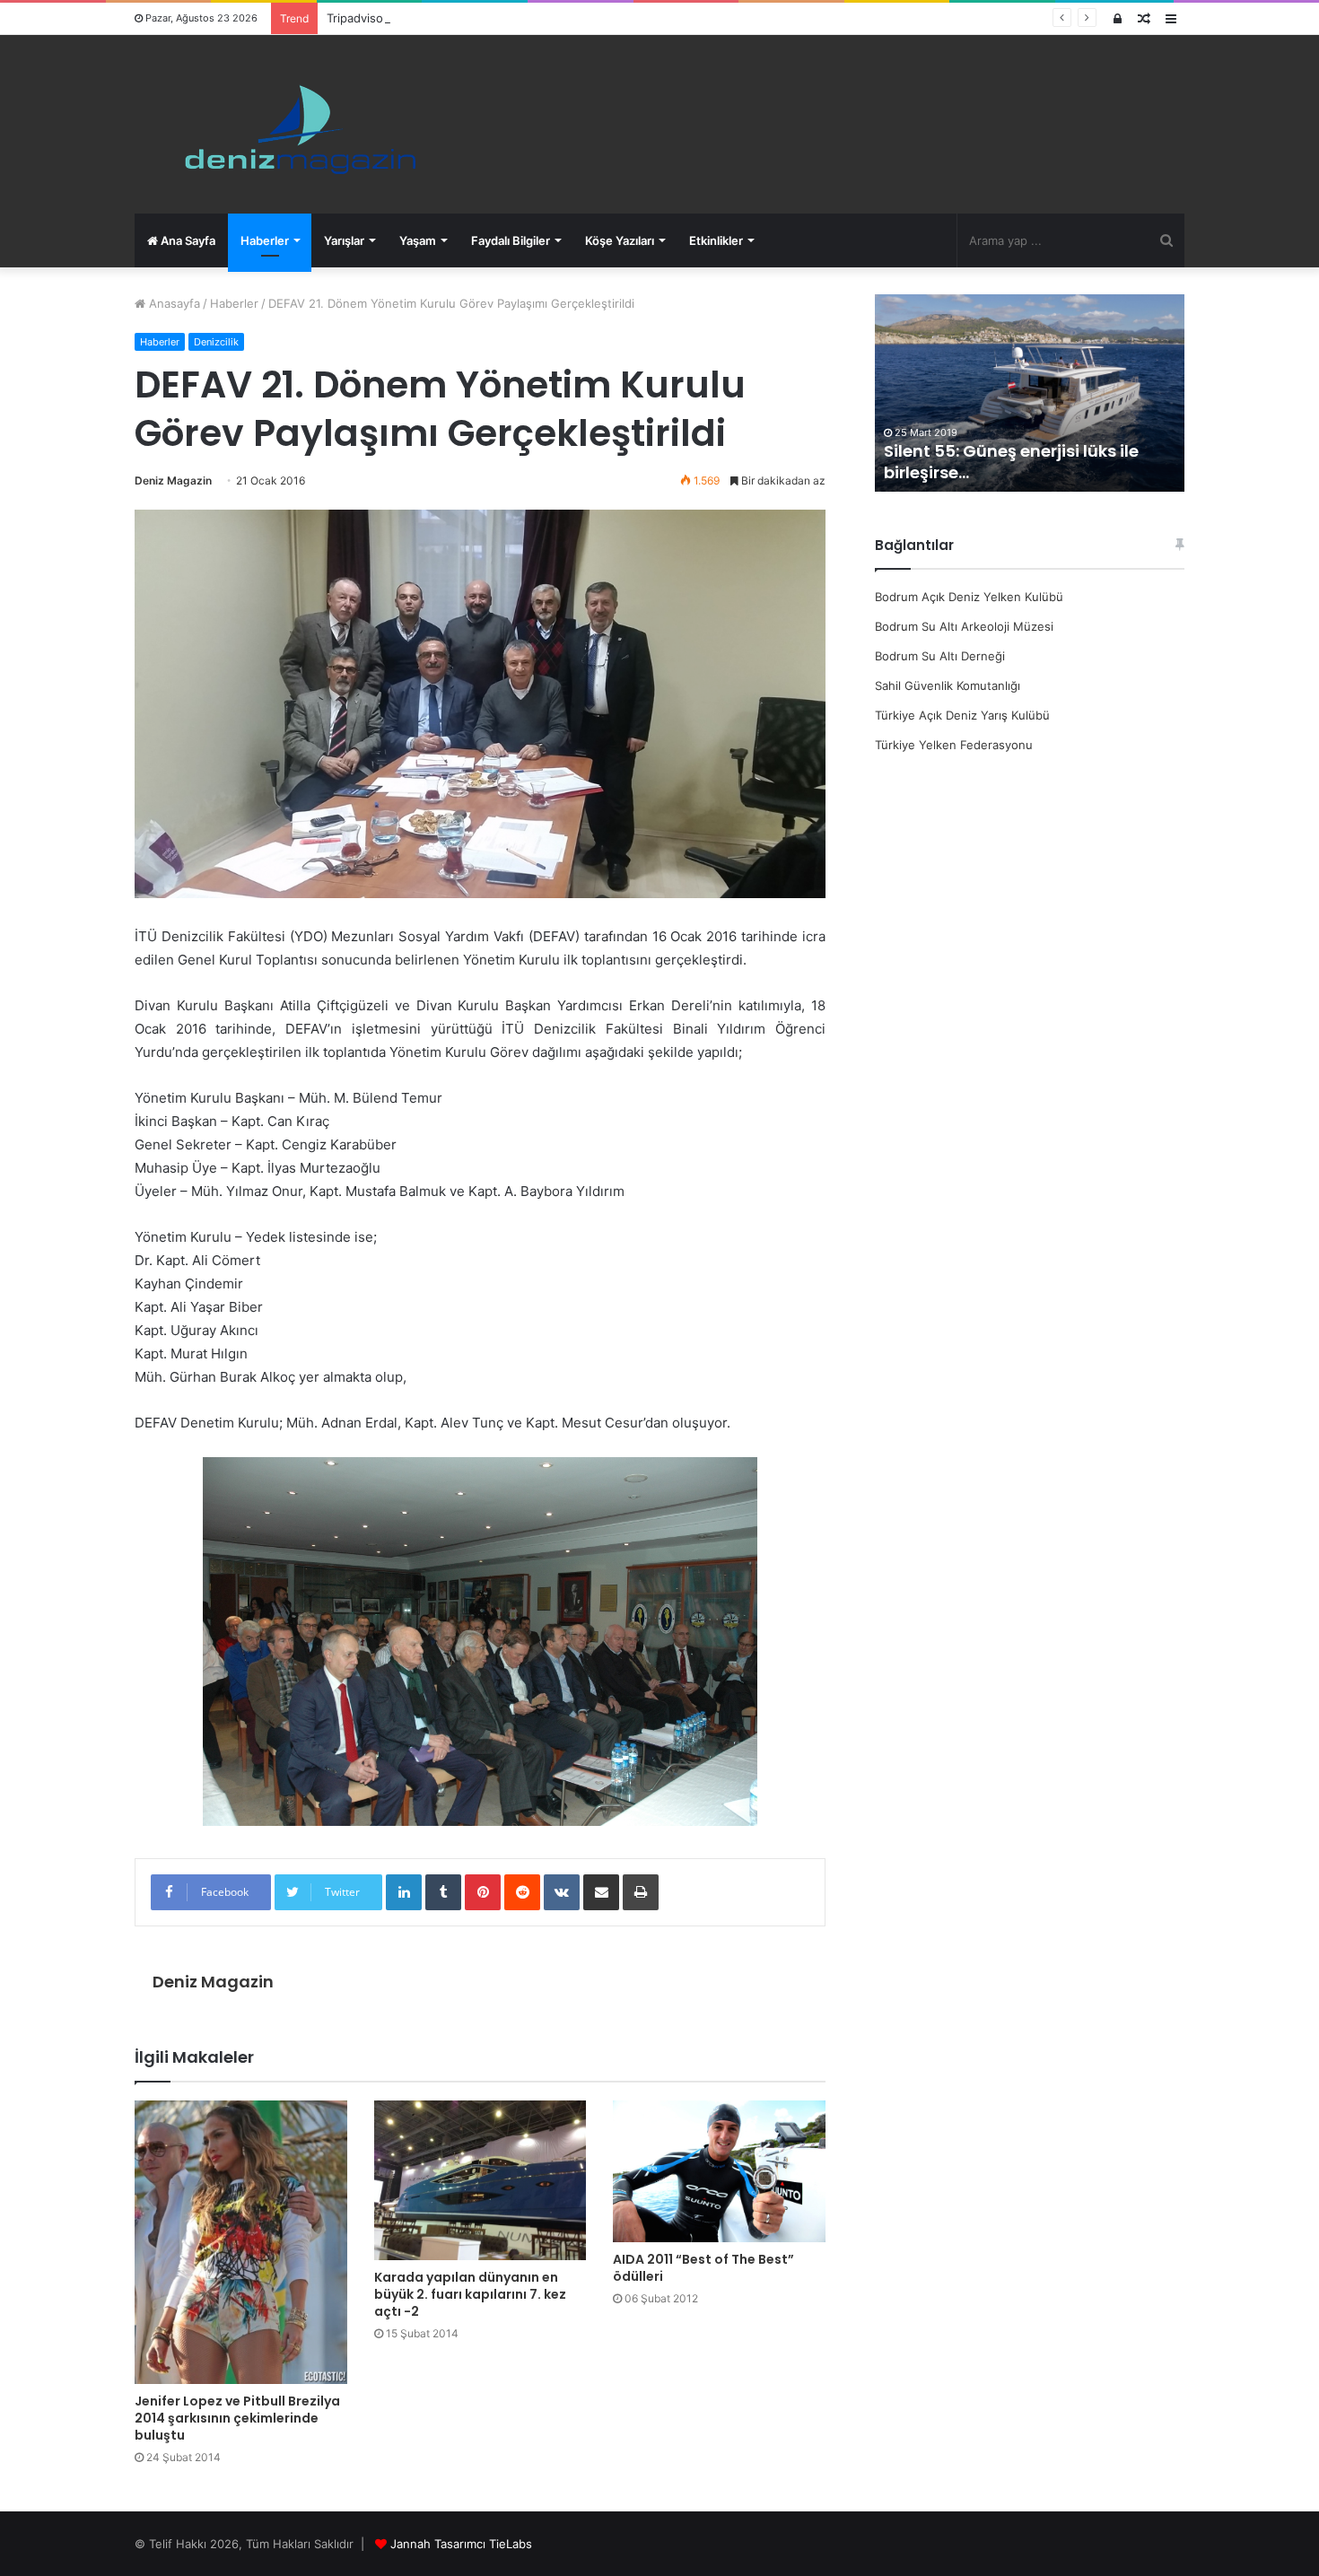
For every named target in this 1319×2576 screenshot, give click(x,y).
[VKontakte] (562, 1892)
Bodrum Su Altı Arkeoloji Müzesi (964, 626)
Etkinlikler (716, 240)
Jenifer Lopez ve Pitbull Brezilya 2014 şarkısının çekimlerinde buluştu (237, 2418)
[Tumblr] (443, 1892)
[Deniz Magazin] (292, 124)
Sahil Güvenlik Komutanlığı (948, 685)
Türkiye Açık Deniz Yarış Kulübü (962, 715)
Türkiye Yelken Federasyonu (954, 745)
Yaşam (418, 240)
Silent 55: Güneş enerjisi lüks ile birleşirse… (1011, 461)
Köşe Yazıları (620, 240)
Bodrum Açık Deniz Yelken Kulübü (969, 597)
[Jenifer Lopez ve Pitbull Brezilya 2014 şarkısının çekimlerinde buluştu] (241, 2242)
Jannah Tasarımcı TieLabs (461, 2544)
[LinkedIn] (404, 1892)
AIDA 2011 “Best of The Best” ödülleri (703, 2268)
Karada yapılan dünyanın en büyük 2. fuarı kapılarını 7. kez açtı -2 (470, 2294)
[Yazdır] (641, 1892)
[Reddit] (522, 1892)
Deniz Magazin (173, 480)
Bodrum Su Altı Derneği (940, 656)
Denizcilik (216, 342)
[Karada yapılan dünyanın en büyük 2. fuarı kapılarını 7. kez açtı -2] (480, 2180)
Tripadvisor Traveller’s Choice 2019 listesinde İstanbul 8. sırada (501, 18)
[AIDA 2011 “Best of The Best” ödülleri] (719, 2171)
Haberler (265, 240)
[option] (1030, 393)
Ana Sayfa (187, 240)
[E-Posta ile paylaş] (601, 1892)
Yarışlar (344, 240)
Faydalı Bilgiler (511, 240)
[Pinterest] (483, 1892)
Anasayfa (173, 303)
